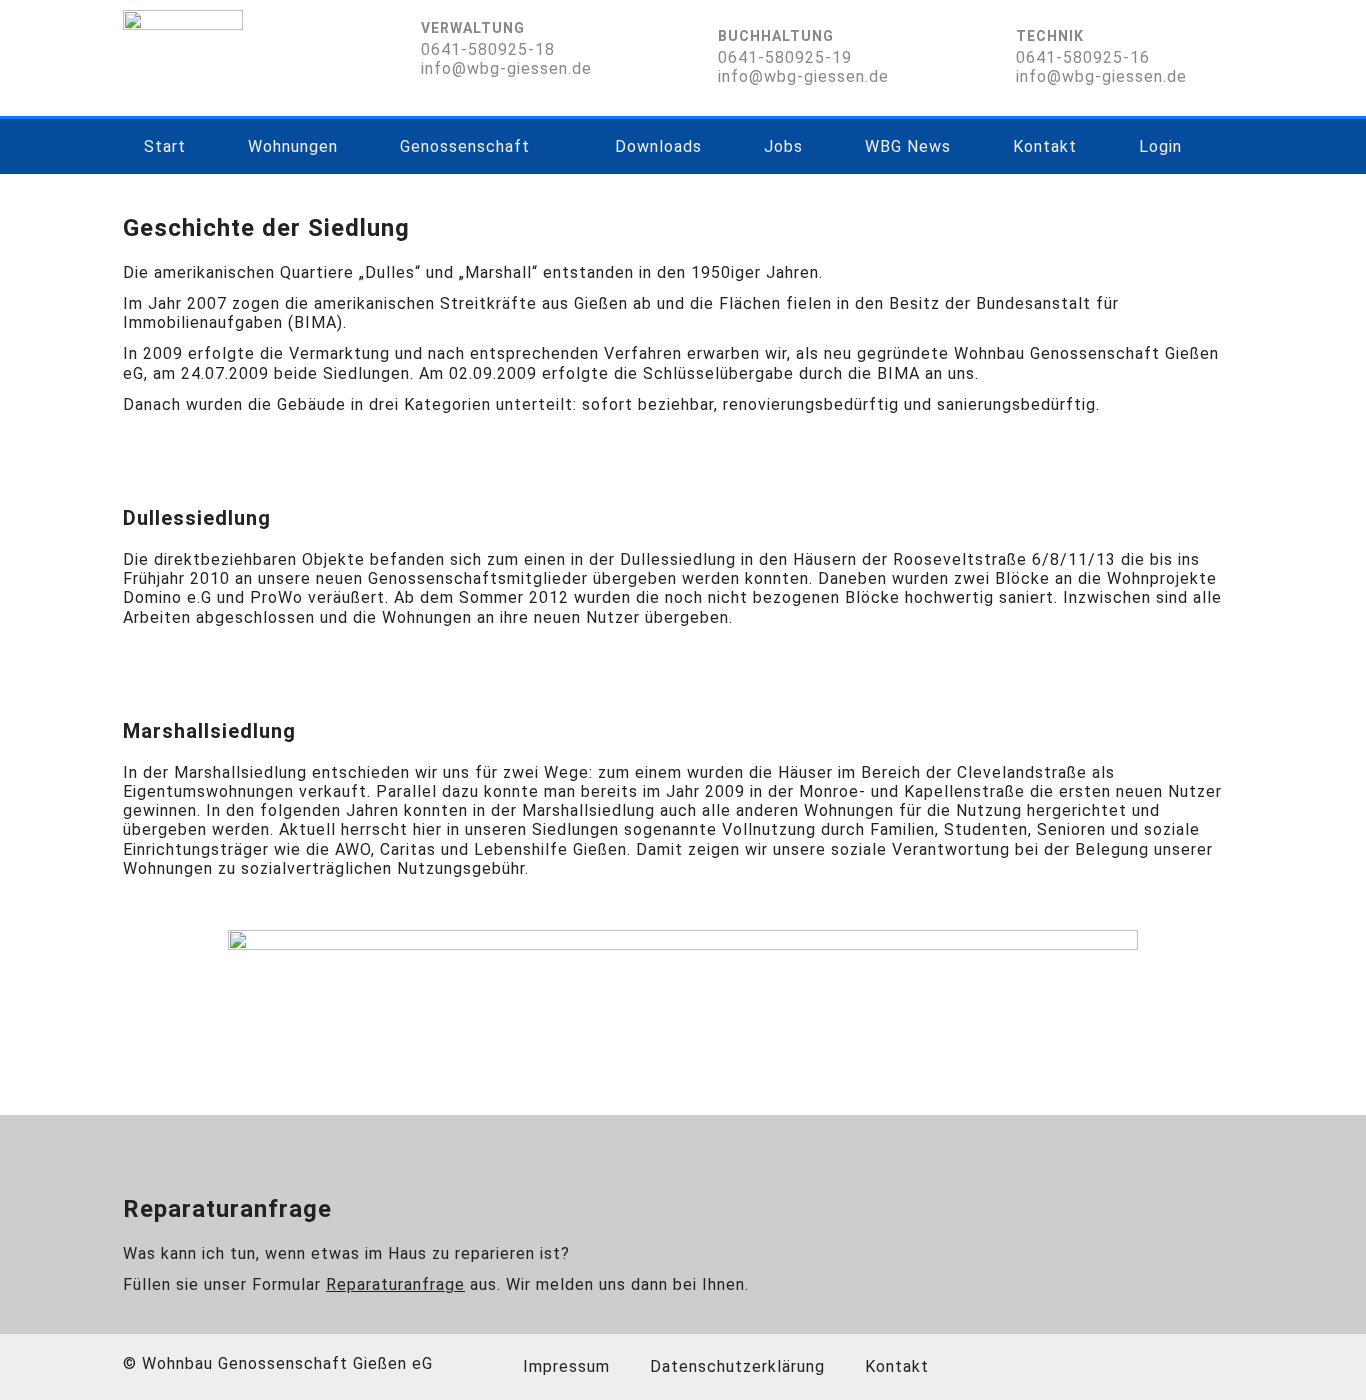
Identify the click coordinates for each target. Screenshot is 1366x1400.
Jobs (783, 146)
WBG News (908, 146)
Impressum (566, 1366)
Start (165, 146)
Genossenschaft (465, 146)
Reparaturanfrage (395, 1284)
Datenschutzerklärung (737, 1366)
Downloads (658, 146)
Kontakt (1045, 146)
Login (1160, 146)
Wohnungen (293, 146)
